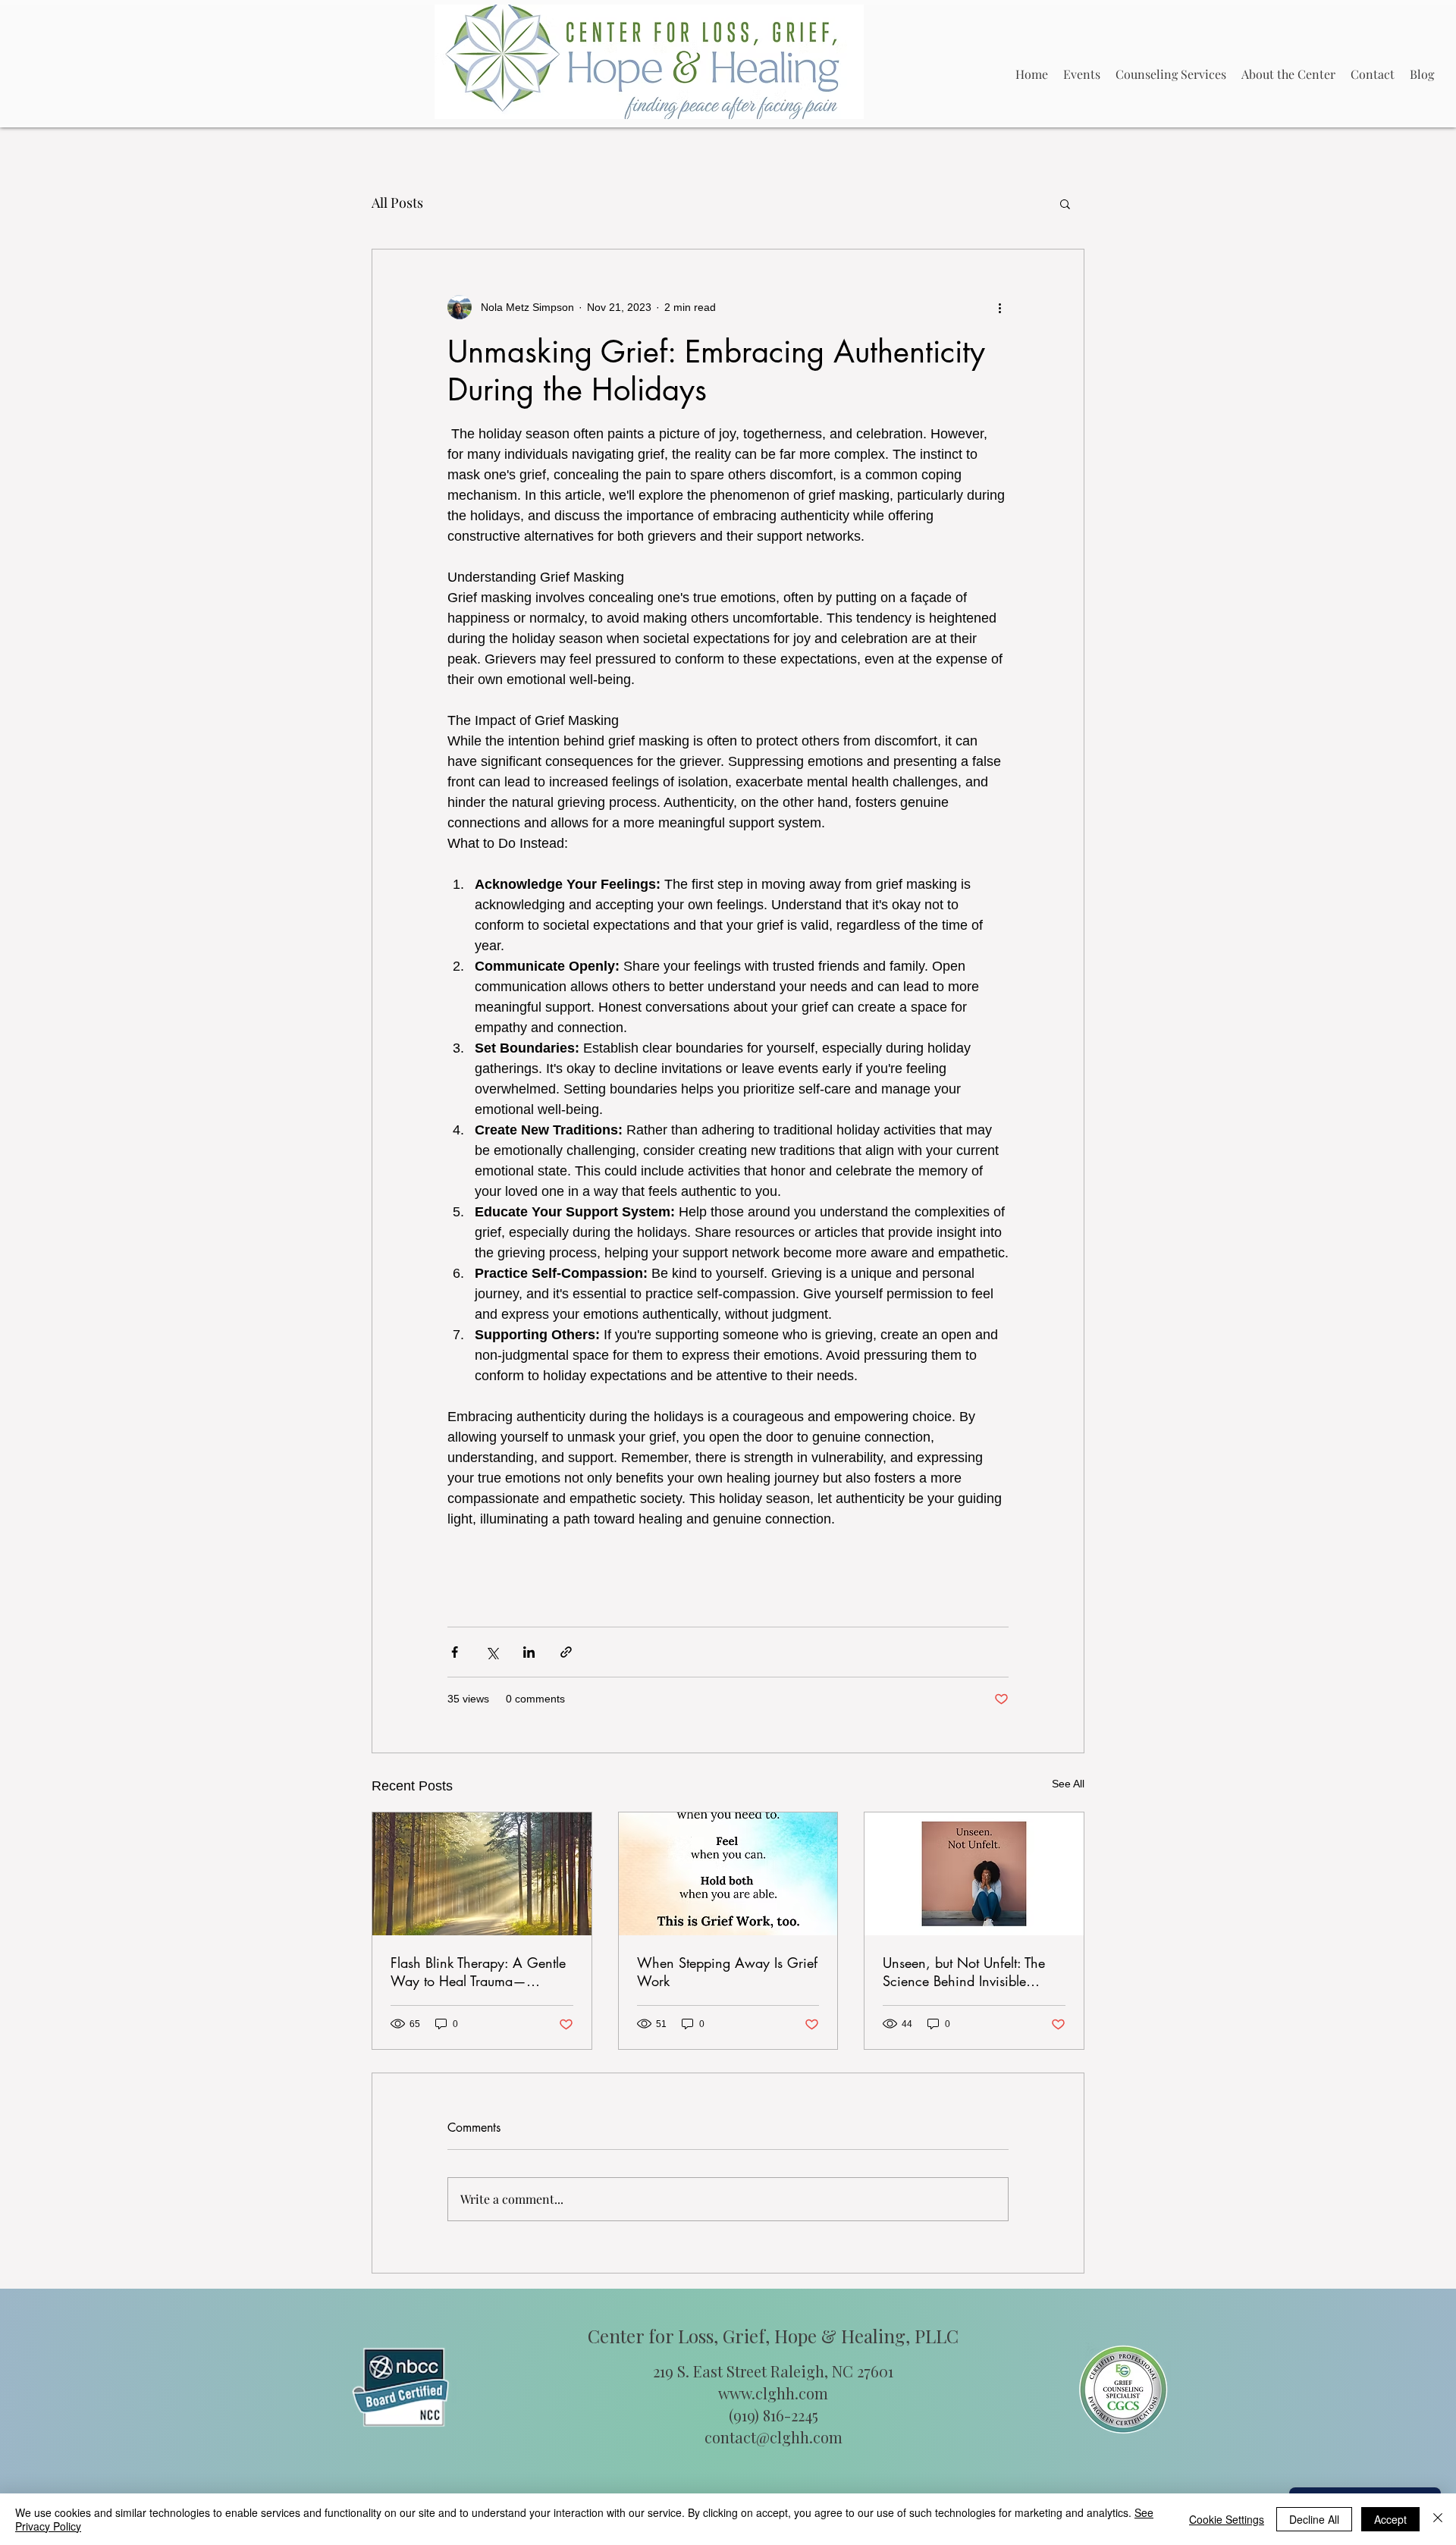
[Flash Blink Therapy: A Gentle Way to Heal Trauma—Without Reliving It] (482, 1874)
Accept (1390, 2519)
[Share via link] (566, 1652)
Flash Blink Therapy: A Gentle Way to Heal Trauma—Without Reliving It (478, 1972)
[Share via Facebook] (455, 1652)
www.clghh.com (773, 2393)
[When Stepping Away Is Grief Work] (728, 1874)
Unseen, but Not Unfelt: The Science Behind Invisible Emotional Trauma (964, 1972)
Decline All (1314, 2519)
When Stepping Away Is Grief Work (727, 1972)
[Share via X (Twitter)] (492, 1652)
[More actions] (999, 307)
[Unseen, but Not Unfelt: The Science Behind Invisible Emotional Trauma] (974, 1874)
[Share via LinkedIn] (529, 1652)
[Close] (1438, 2519)
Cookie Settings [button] (1227, 2519)
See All (1068, 1784)
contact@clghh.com (773, 2437)
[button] (1065, 203)
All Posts (397, 202)
